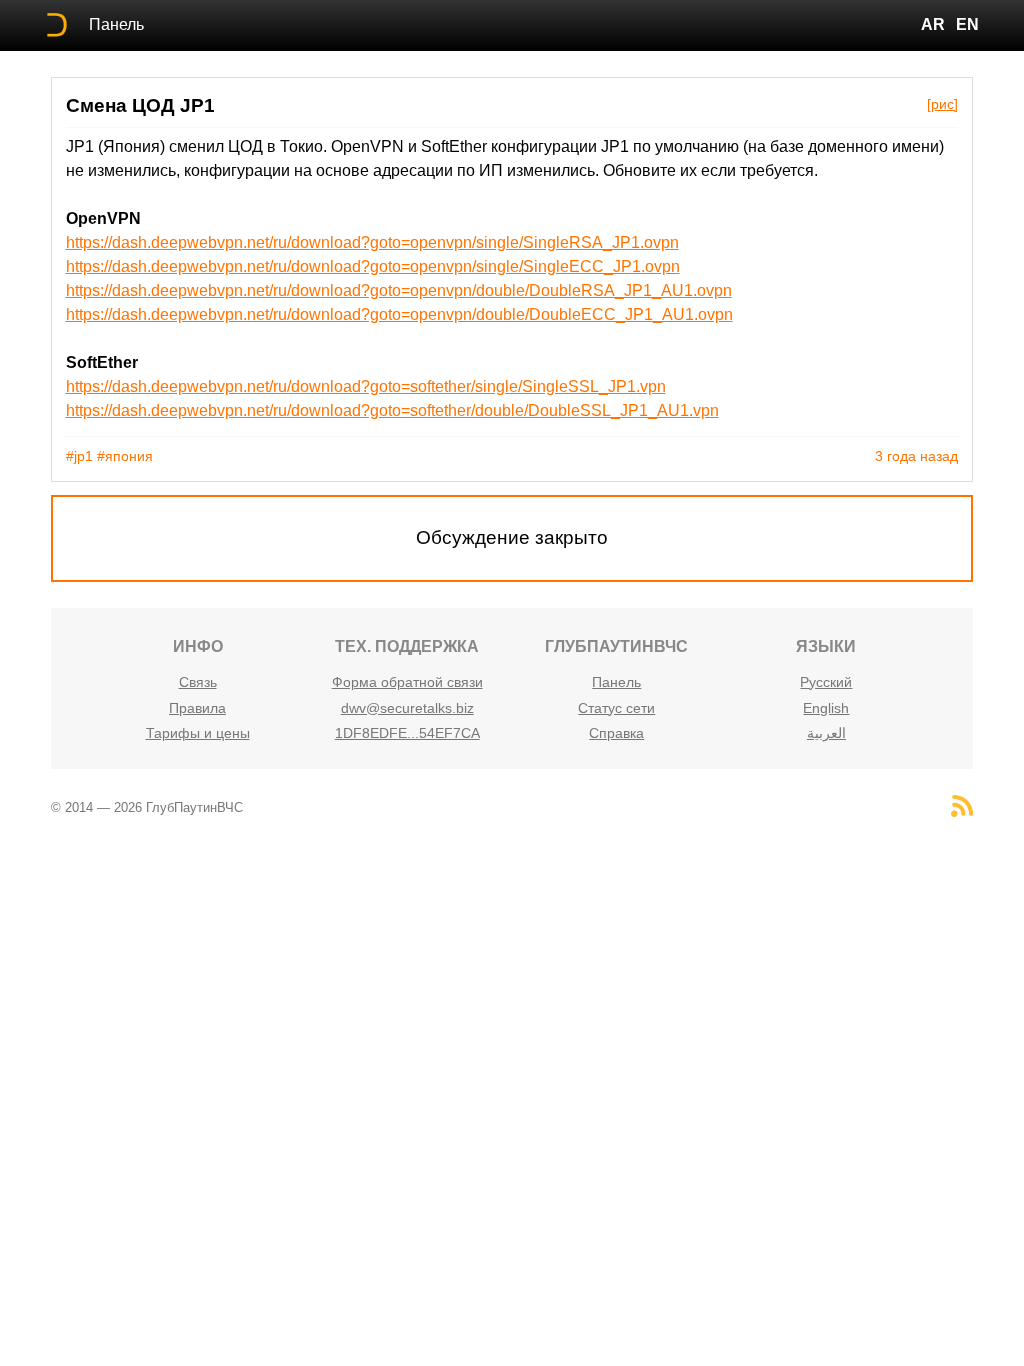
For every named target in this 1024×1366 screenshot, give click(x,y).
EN (967, 24)
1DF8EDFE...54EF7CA (407, 733)
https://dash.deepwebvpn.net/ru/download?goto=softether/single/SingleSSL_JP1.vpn (366, 386)
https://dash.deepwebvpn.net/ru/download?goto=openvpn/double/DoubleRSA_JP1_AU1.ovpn (399, 290)
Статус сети (616, 708)
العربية (826, 733)
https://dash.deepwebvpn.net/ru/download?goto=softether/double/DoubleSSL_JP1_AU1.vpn (392, 410)
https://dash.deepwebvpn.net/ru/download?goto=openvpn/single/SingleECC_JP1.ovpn (373, 266)
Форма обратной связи (407, 682)
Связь (198, 682)
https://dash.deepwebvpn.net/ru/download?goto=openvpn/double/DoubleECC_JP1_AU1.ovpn (399, 314)
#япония (125, 456)
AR (933, 24)
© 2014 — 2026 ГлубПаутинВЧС (147, 807)
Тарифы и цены (198, 733)
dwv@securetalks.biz (407, 708)
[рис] (942, 104)
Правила (197, 708)
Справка (616, 733)
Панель (116, 24)
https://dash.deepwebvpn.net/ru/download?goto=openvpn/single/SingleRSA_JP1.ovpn (372, 242)
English (826, 708)
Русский (826, 682)
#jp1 (79, 456)
